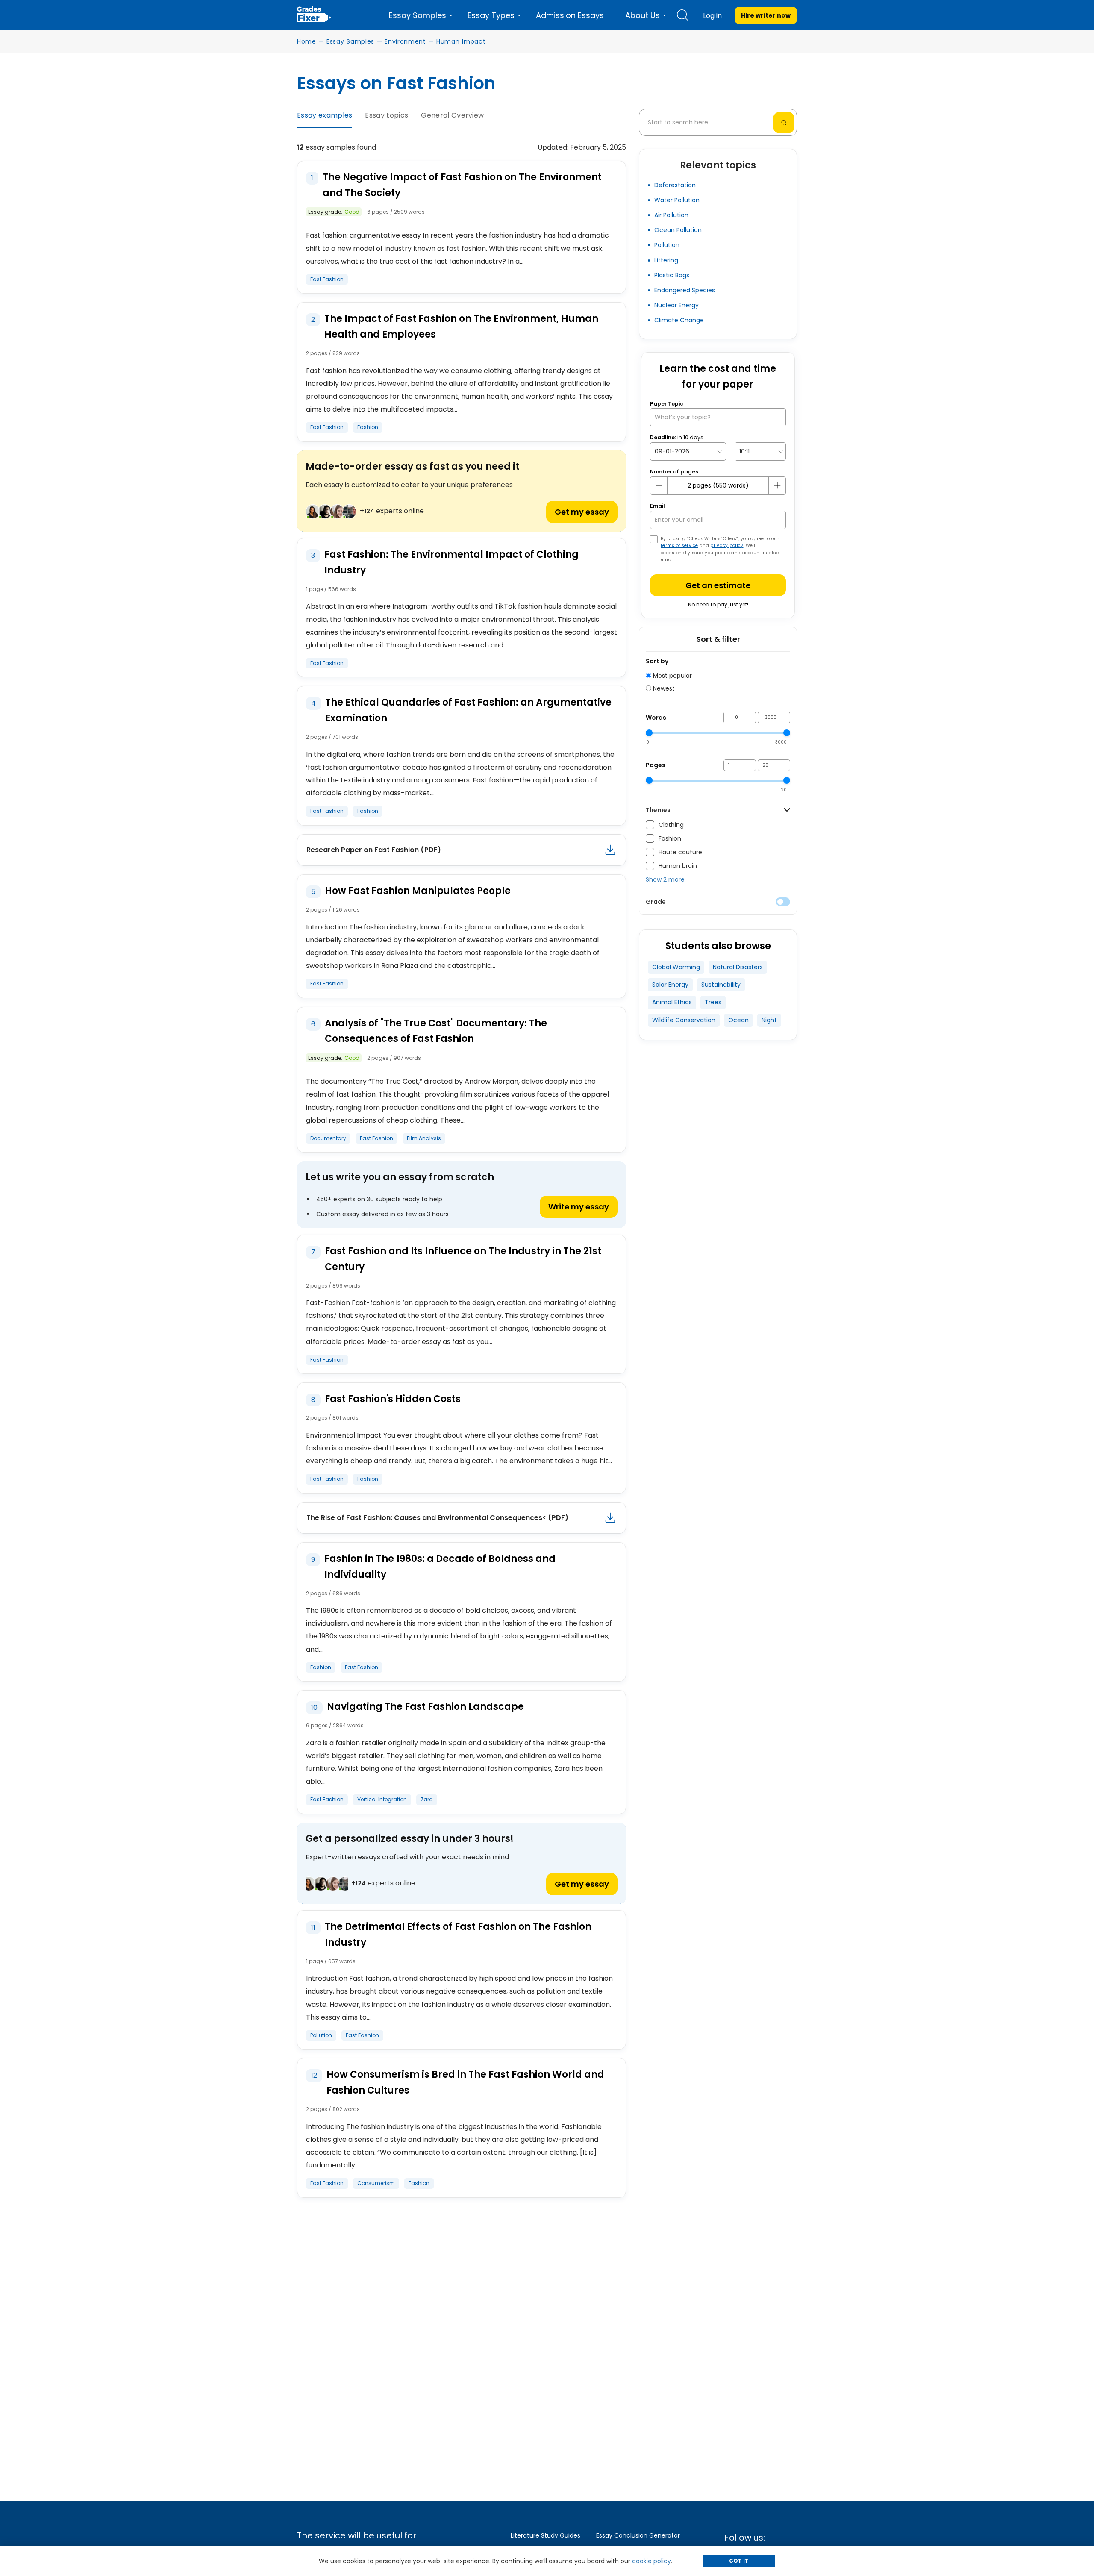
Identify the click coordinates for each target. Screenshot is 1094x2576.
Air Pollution (671, 215)
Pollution (321, 2035)
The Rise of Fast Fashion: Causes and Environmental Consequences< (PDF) (437, 1518)
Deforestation (675, 185)
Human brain (678, 866)
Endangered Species (685, 290)
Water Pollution (677, 200)
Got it (739, 2561)
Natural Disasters (738, 967)
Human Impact (461, 41)
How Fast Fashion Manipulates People (418, 891)
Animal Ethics (672, 1002)
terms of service (679, 545)
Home (307, 41)
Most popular (672, 676)
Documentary (328, 1138)
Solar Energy (670, 985)
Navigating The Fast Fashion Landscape (425, 1707)
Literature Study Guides (546, 2535)
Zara (427, 1799)
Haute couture (680, 852)
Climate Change (679, 320)
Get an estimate (718, 585)
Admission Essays (570, 15)
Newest (663, 688)
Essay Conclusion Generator (638, 2535)
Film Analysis (424, 1138)
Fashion (368, 427)
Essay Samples (350, 41)
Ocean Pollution (678, 230)
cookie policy (651, 2561)
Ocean (738, 1020)
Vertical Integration (382, 1799)
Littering (666, 260)
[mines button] (659, 485)
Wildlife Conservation (684, 1020)
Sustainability (721, 985)
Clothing (671, 825)
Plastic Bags (672, 275)
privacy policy (727, 545)
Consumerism (376, 2183)
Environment (405, 41)
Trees (713, 1002)
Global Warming (676, 967)
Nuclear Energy (676, 305)
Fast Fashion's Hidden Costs (393, 1399)
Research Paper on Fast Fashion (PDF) (374, 850)
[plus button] (777, 485)
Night (769, 1020)
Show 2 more (665, 879)
